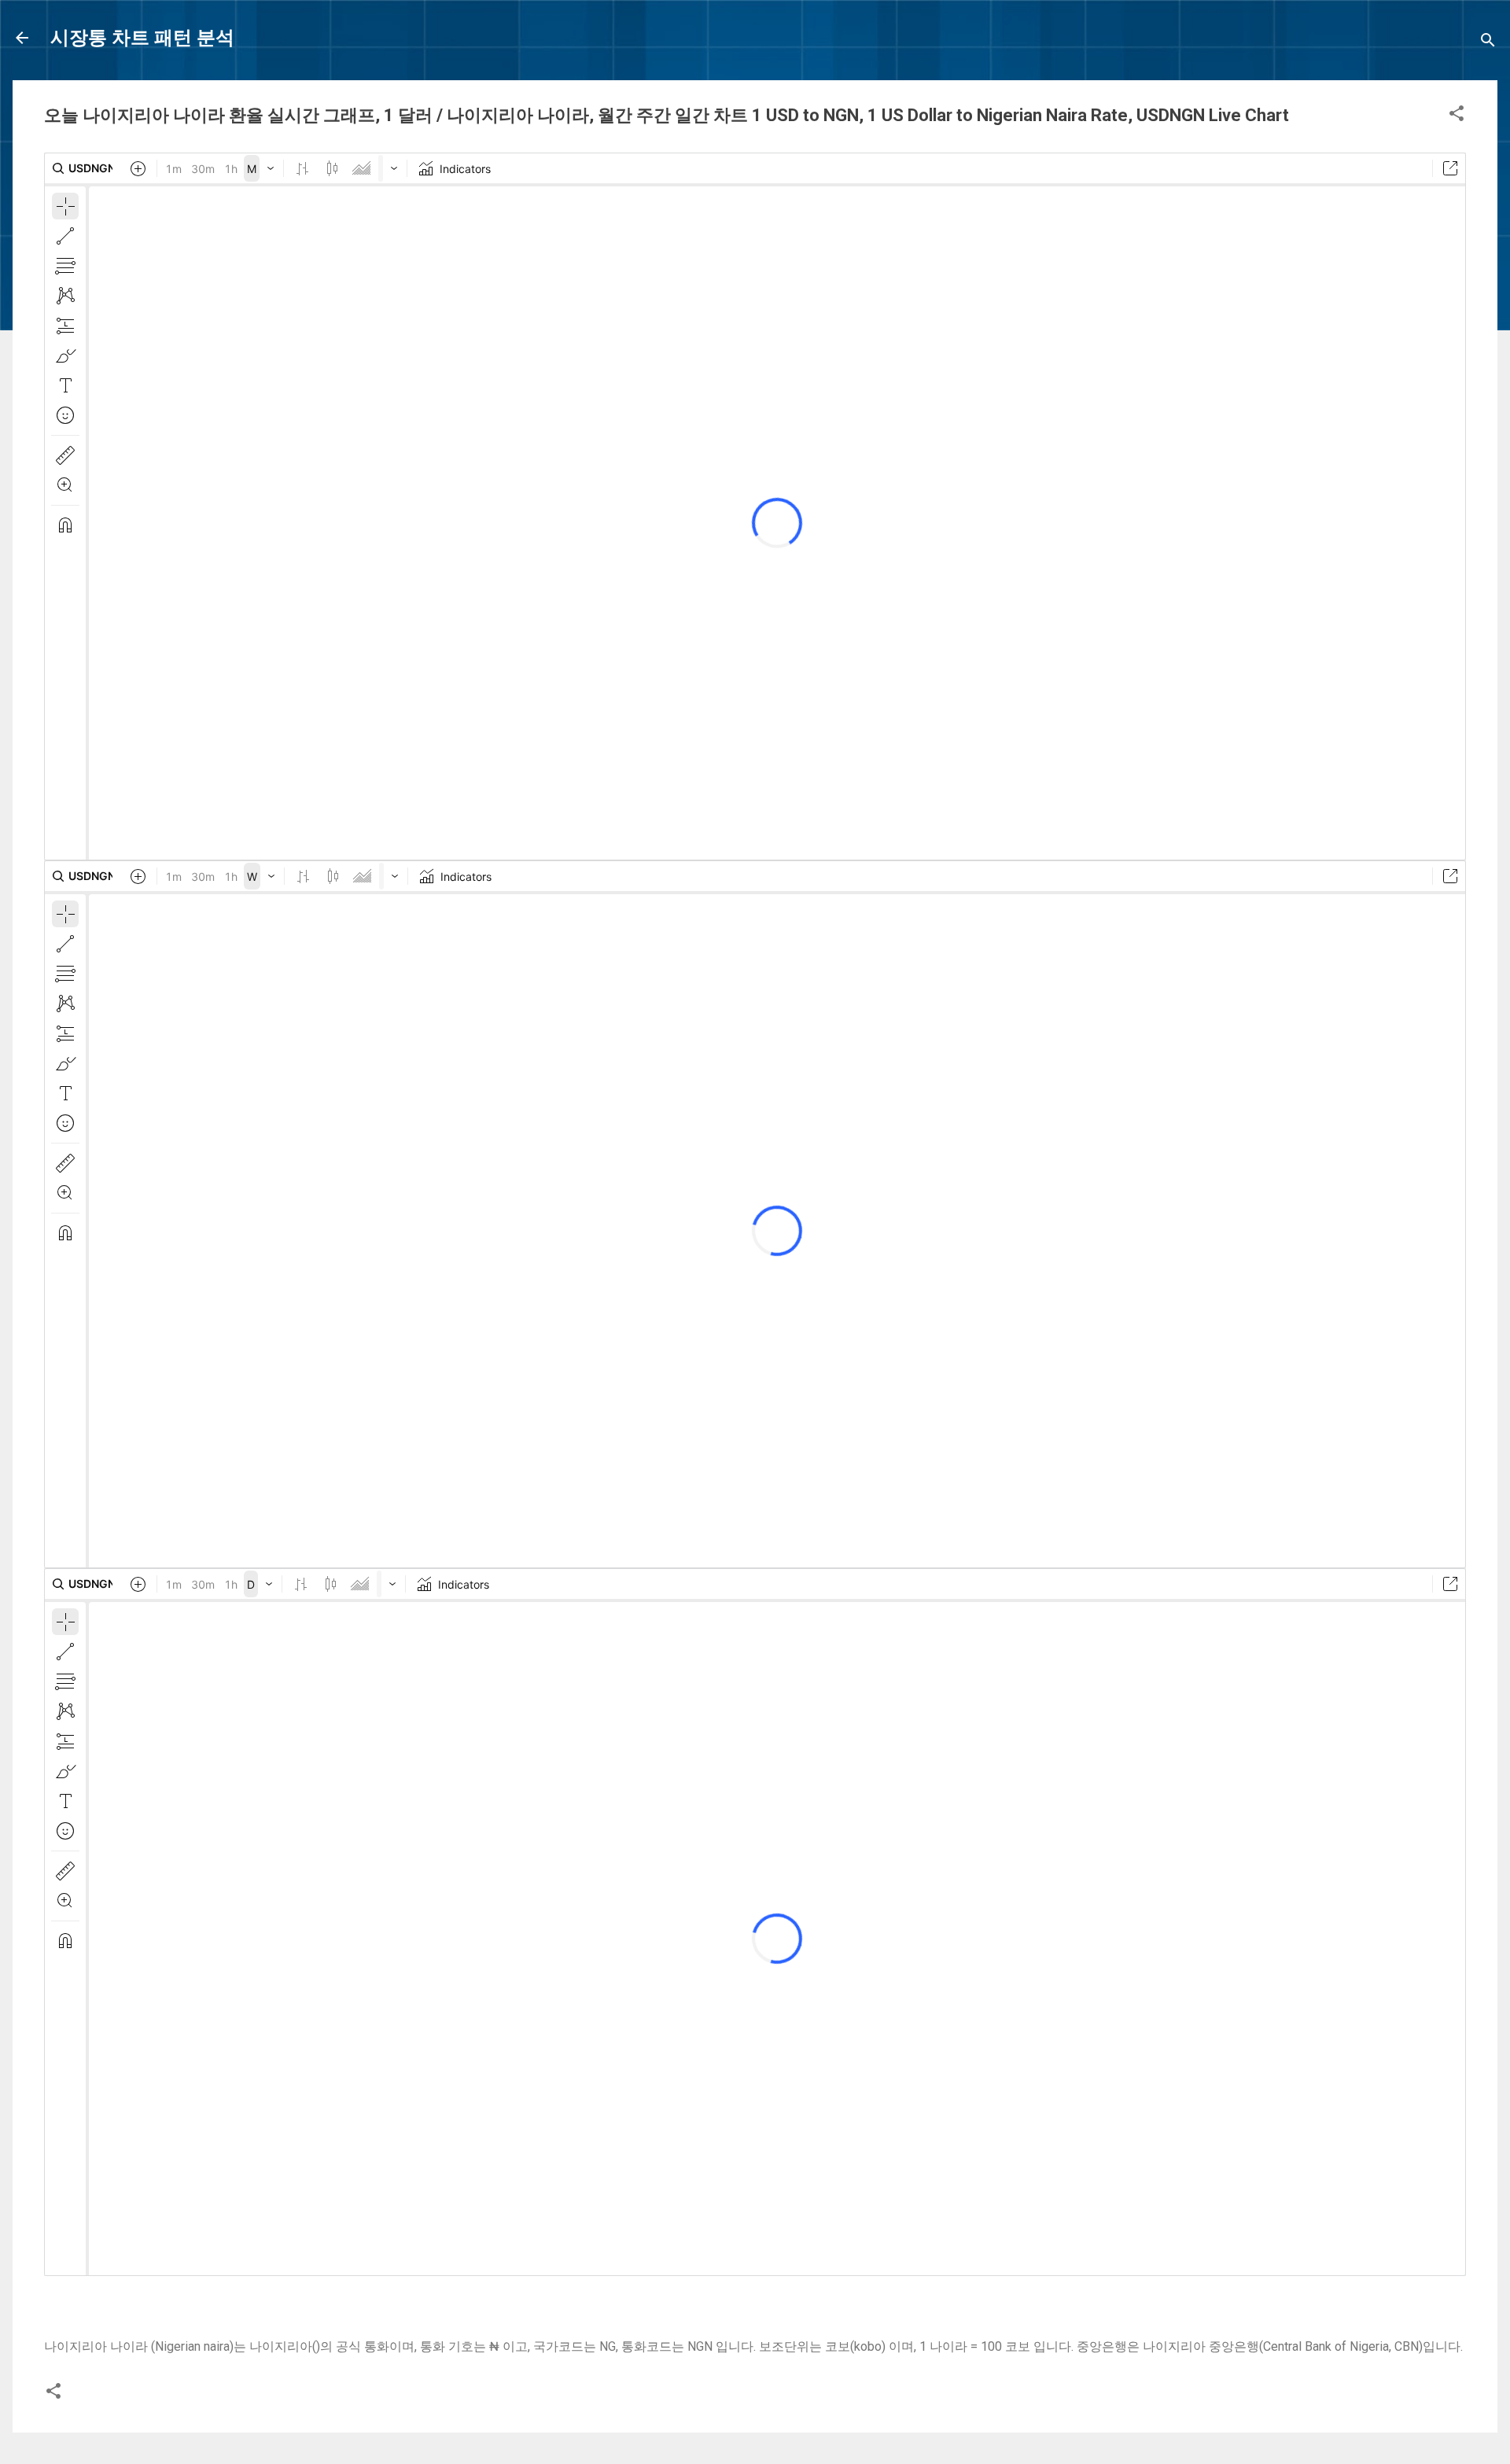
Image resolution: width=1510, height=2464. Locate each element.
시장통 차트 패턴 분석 (142, 38)
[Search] (1488, 43)
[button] (1457, 116)
